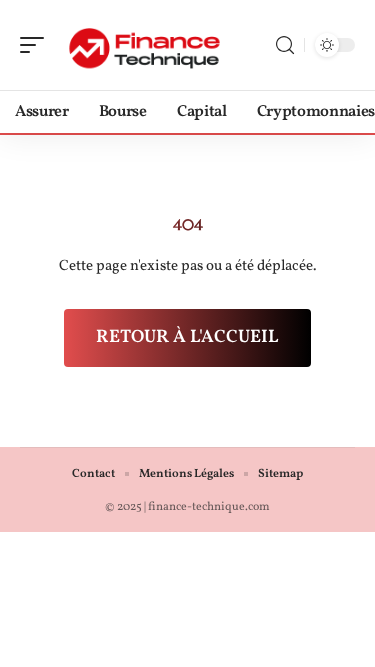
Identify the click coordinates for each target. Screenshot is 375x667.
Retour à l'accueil (187, 337)
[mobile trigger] (37, 45)
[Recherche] (285, 45)
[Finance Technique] (144, 45)
